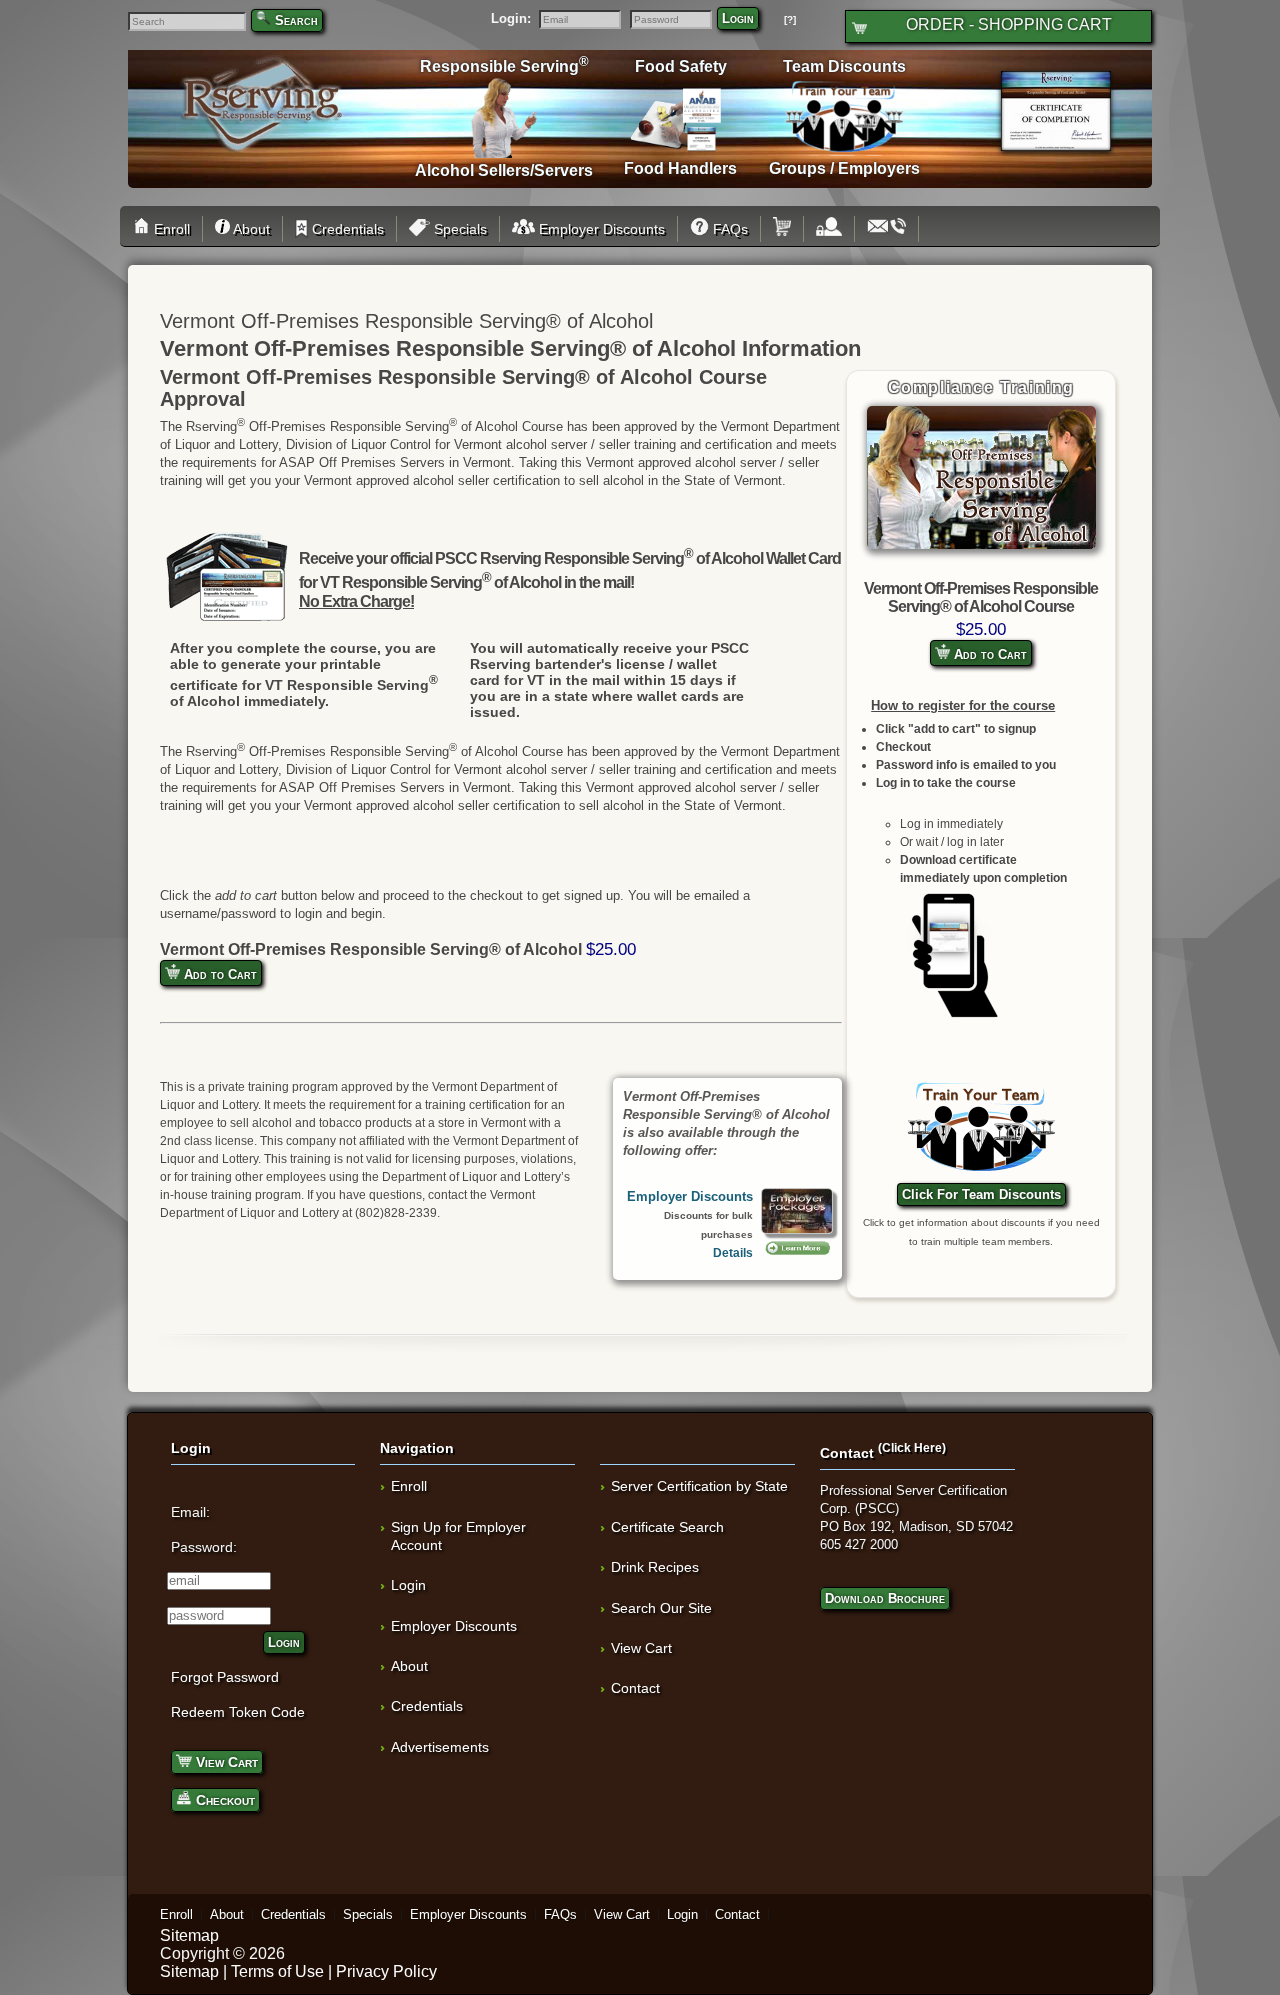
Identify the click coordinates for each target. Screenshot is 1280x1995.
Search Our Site (661, 1608)
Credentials (346, 229)
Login (738, 18)
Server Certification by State (699, 1486)
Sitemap (189, 1935)
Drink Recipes (655, 1567)
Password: (204, 1547)
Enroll (170, 229)
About (250, 229)
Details (733, 1252)
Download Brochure (885, 1598)
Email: (190, 1512)
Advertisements (440, 1747)
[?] (790, 19)
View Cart (225, 1762)
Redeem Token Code (238, 1712)
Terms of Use (277, 1971)
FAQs (728, 229)
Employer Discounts (600, 229)
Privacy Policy (386, 1971)
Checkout (223, 1800)
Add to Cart (988, 654)
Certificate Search (667, 1527)
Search (296, 20)
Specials (458, 229)
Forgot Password (225, 1677)
